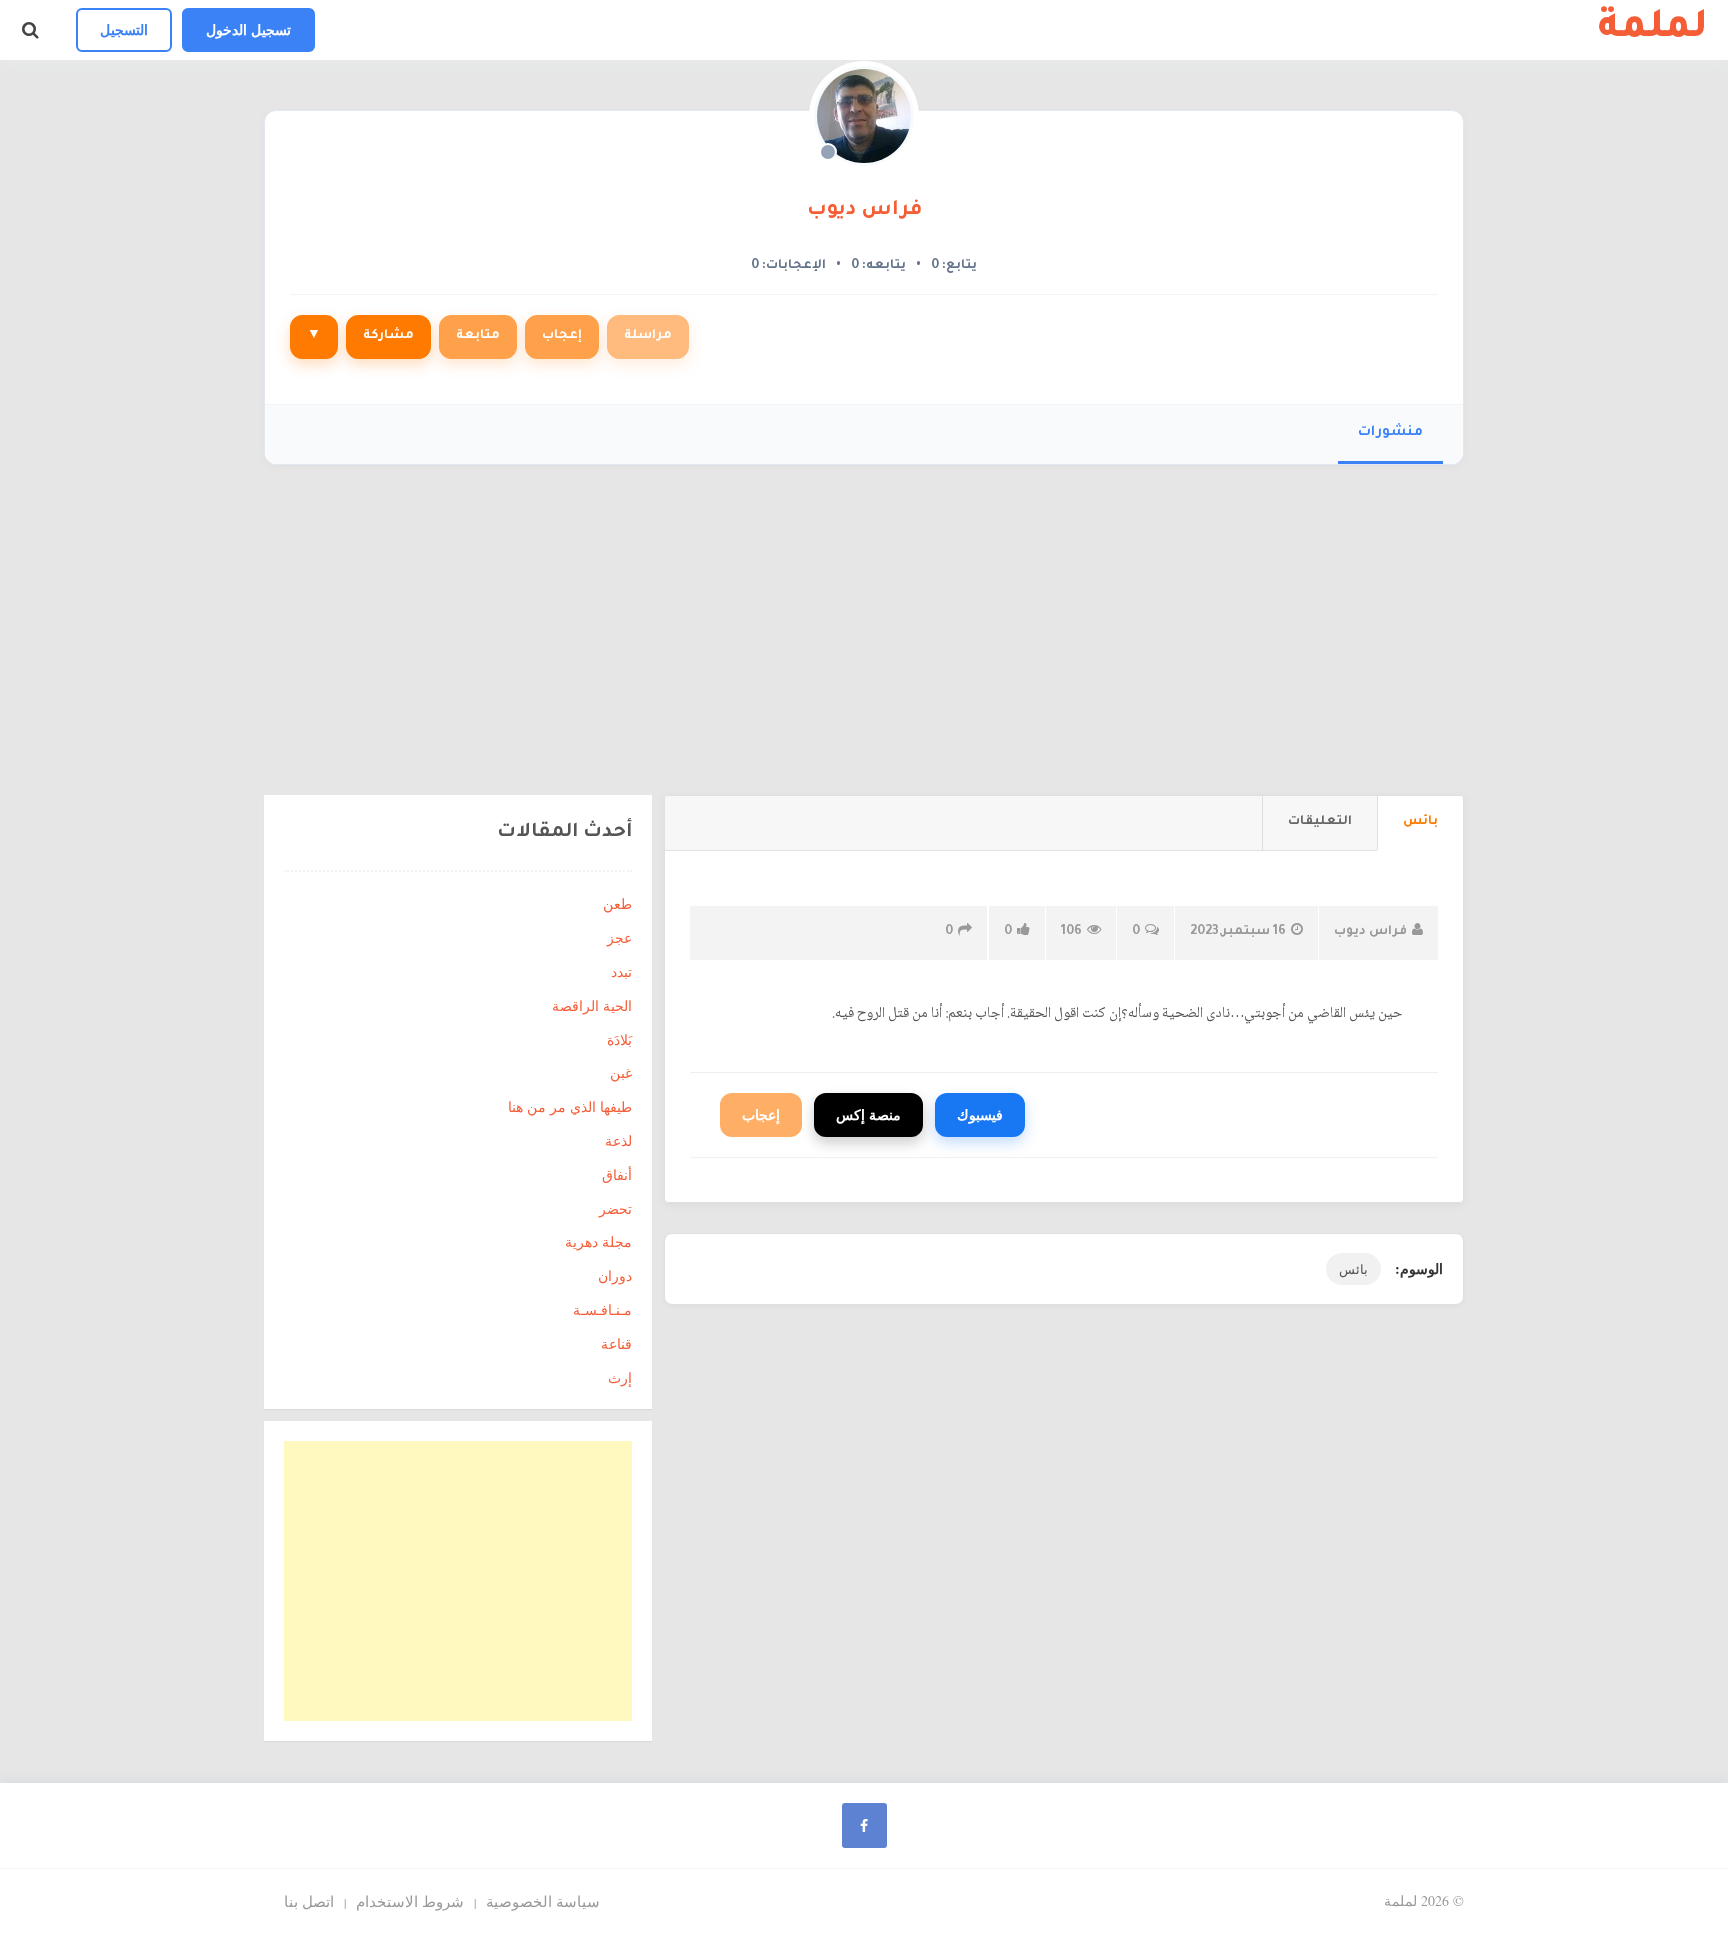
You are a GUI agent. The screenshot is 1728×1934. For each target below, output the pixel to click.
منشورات (1390, 432)
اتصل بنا (309, 1901)
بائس (1353, 1269)
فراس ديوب (864, 211)
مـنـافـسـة (602, 1309)
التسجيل (124, 29)
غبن (621, 1072)
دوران (615, 1275)
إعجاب (562, 336)
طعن (617, 903)
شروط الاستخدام (410, 1901)
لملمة (1653, 30)
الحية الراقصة (592, 1005)
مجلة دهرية (598, 1241)
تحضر (615, 1208)
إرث (620, 1377)
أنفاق (617, 1174)
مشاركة (388, 336)
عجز (619, 937)
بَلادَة (619, 1039)
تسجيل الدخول (248, 29)
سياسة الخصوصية (543, 1901)
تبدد (621, 971)
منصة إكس (868, 1114)
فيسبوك (980, 1114)
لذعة (618, 1140)
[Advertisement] (864, 615)
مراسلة (648, 336)
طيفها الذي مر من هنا (570, 1106)
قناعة (616, 1343)
